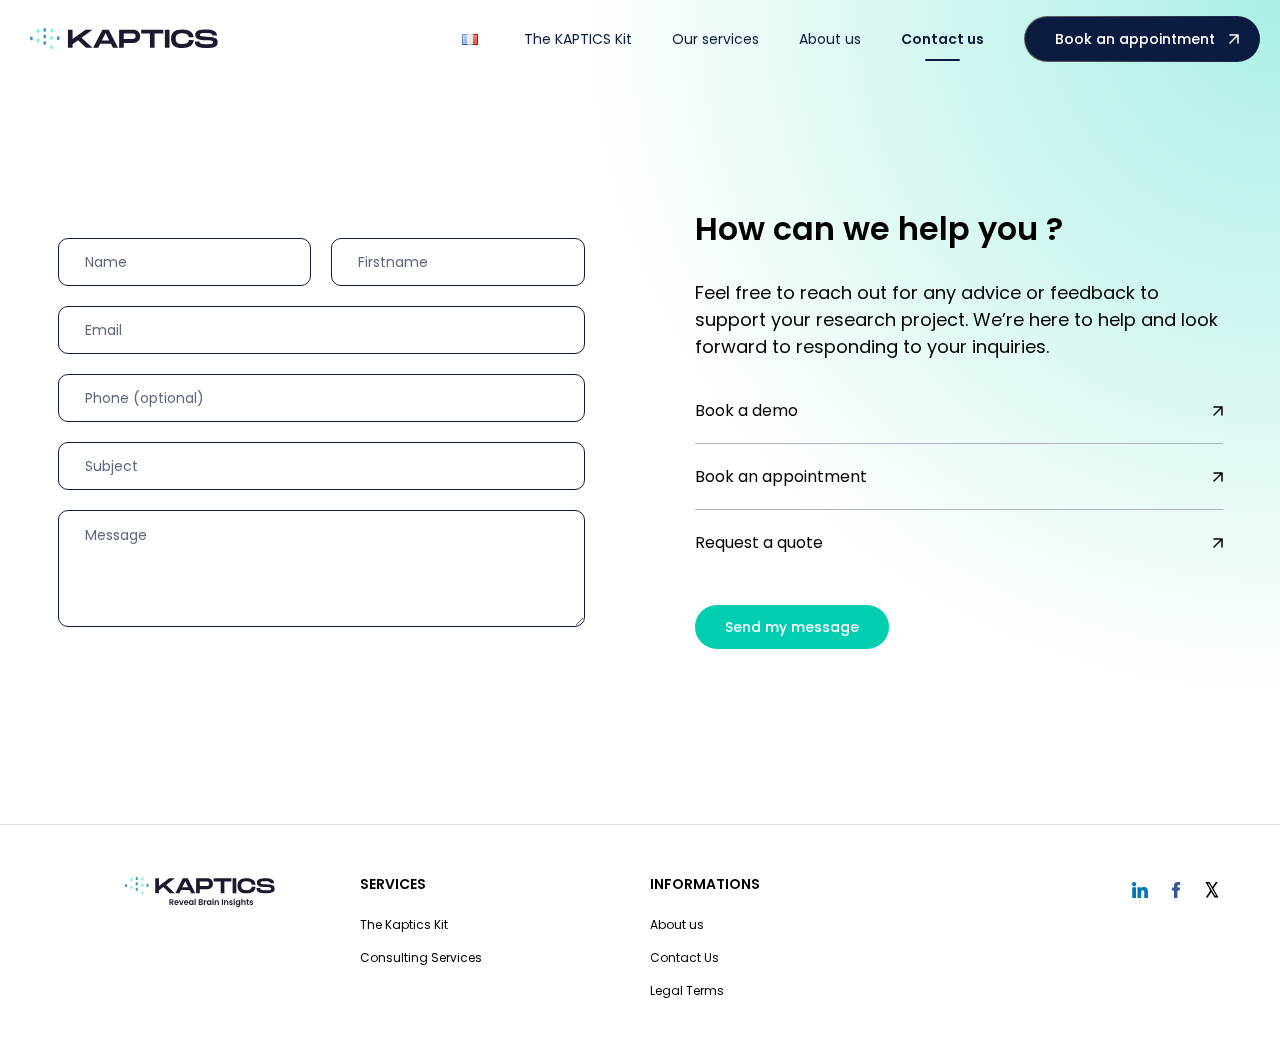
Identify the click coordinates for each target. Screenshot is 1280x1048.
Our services (715, 39)
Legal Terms (687, 990)
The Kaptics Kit (404, 924)
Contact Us (684, 957)
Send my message (792, 627)
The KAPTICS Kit (578, 39)
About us (830, 39)
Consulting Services (421, 957)
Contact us (942, 39)
